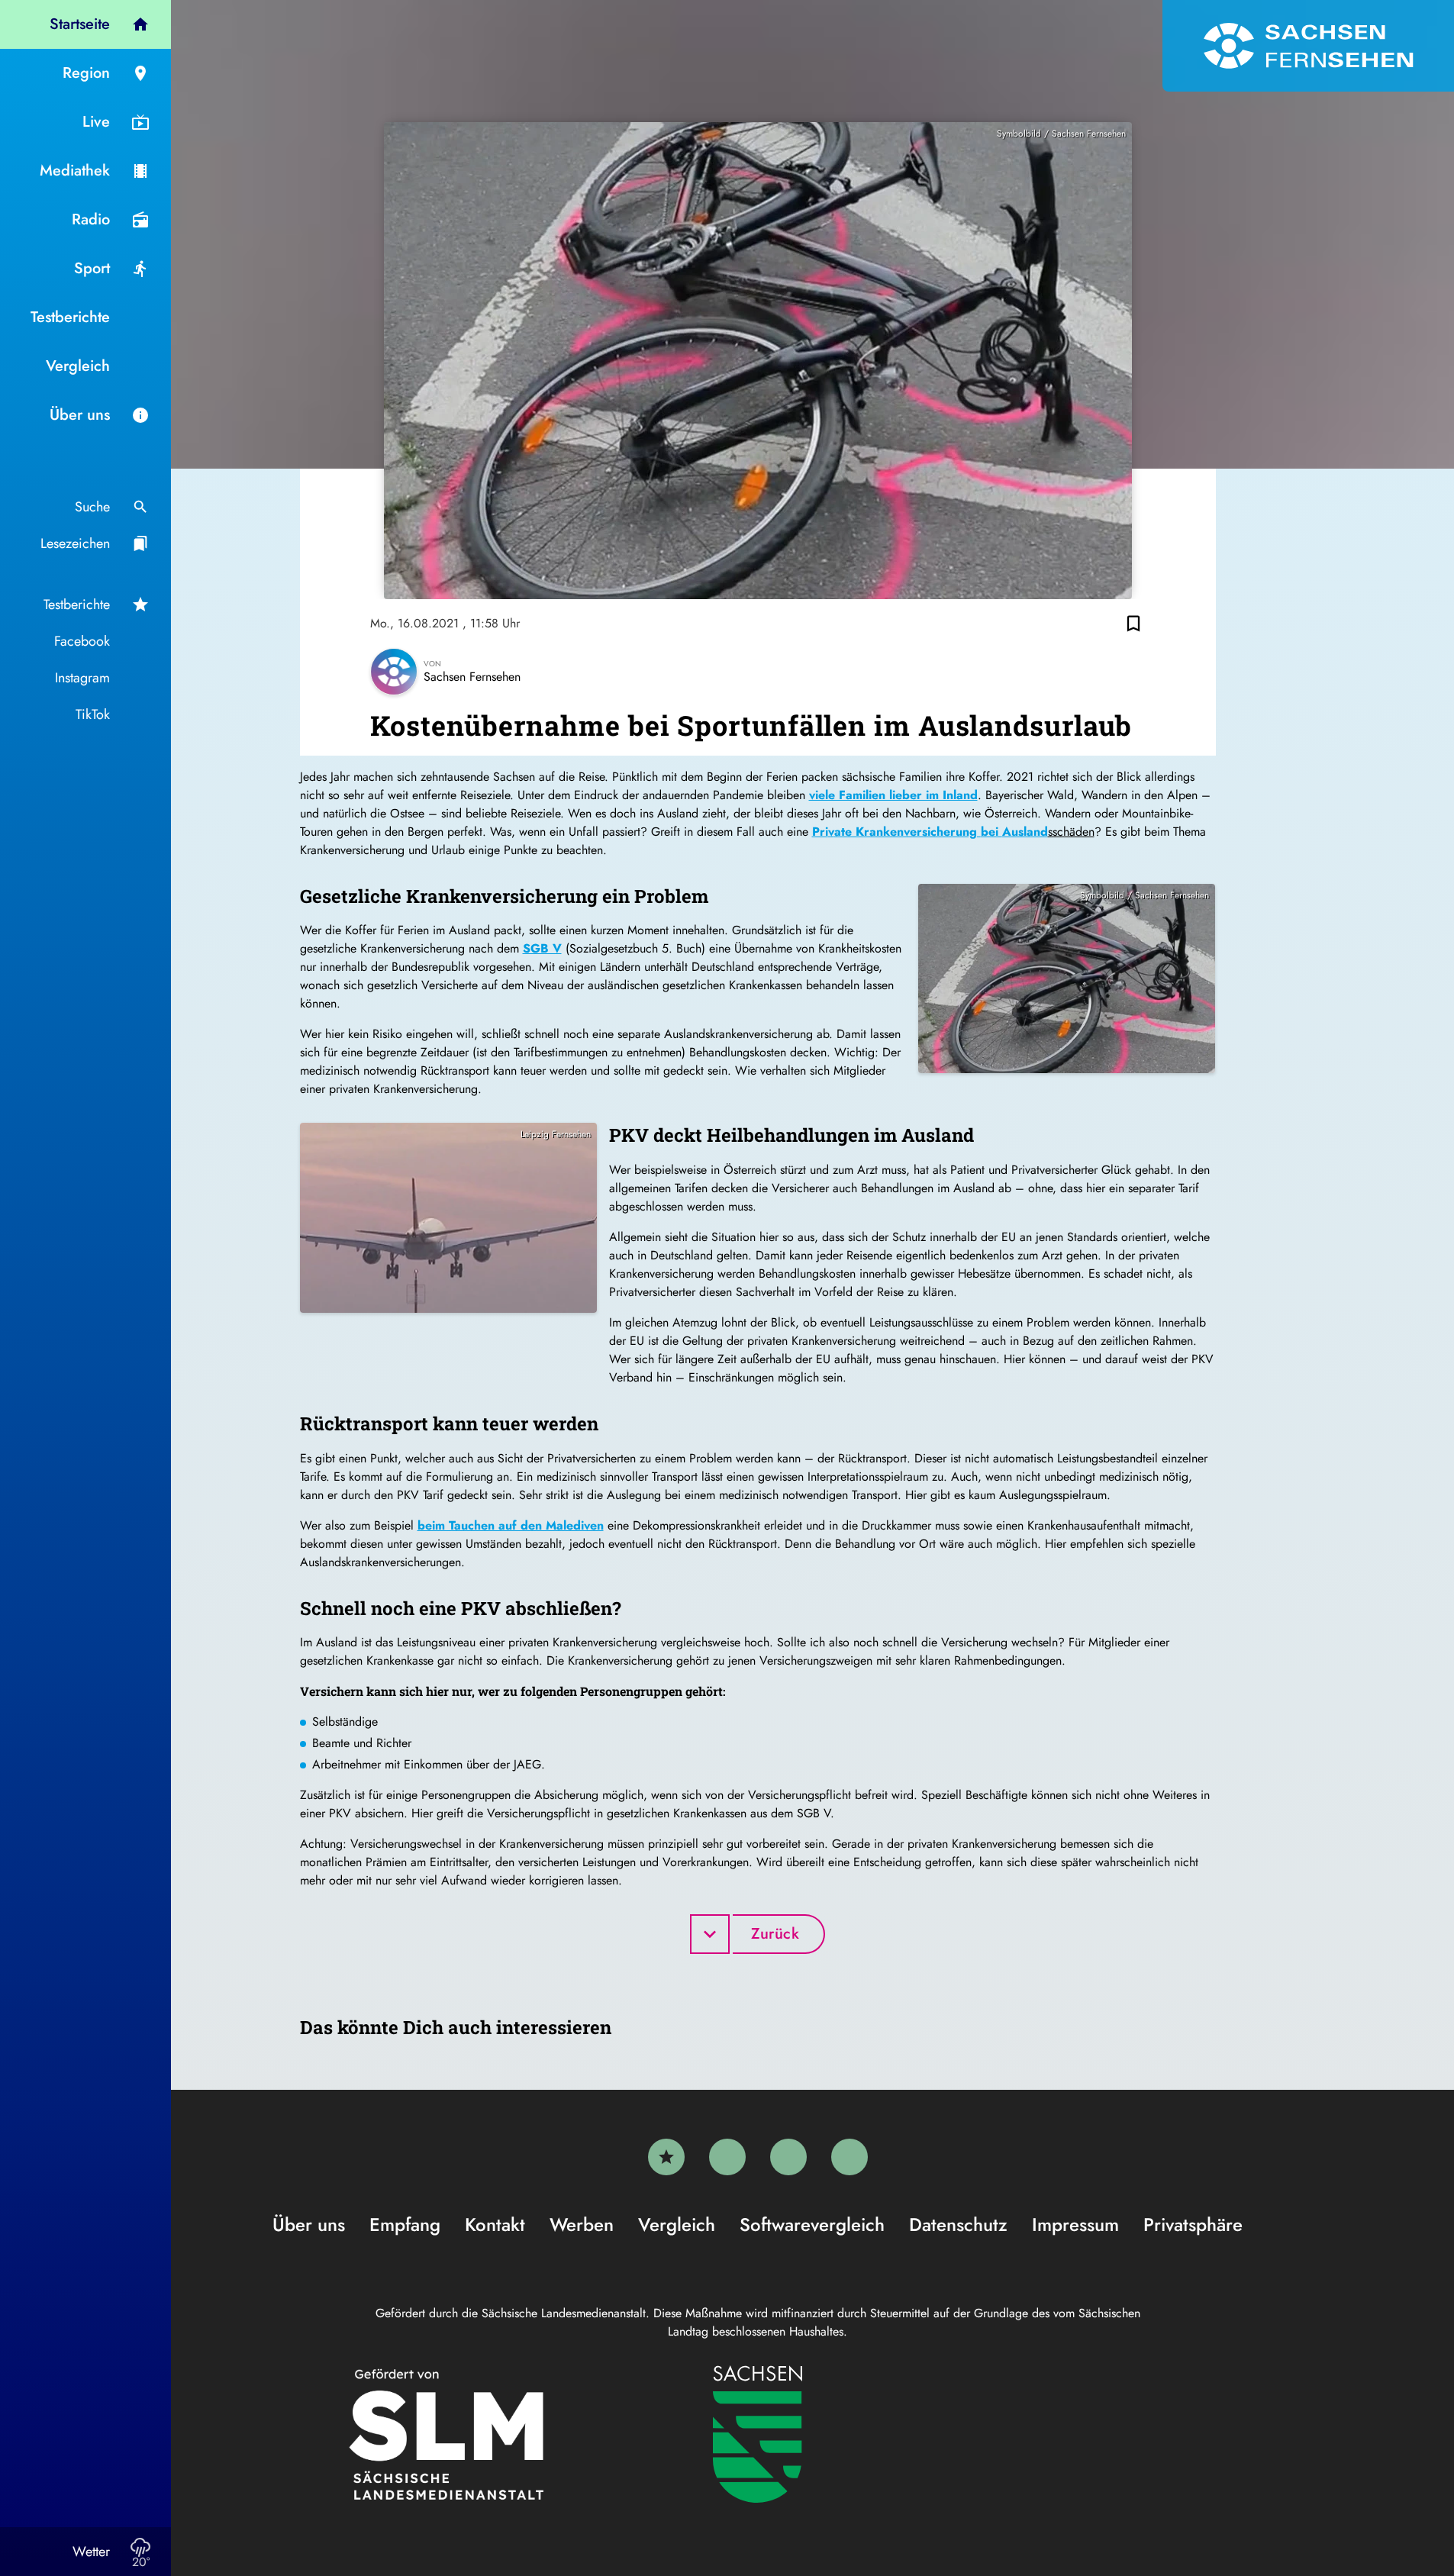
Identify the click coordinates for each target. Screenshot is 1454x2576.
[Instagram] (788, 2157)
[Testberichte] (666, 2157)
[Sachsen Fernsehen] (1308, 46)
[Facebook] (727, 2157)
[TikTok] (850, 2157)
